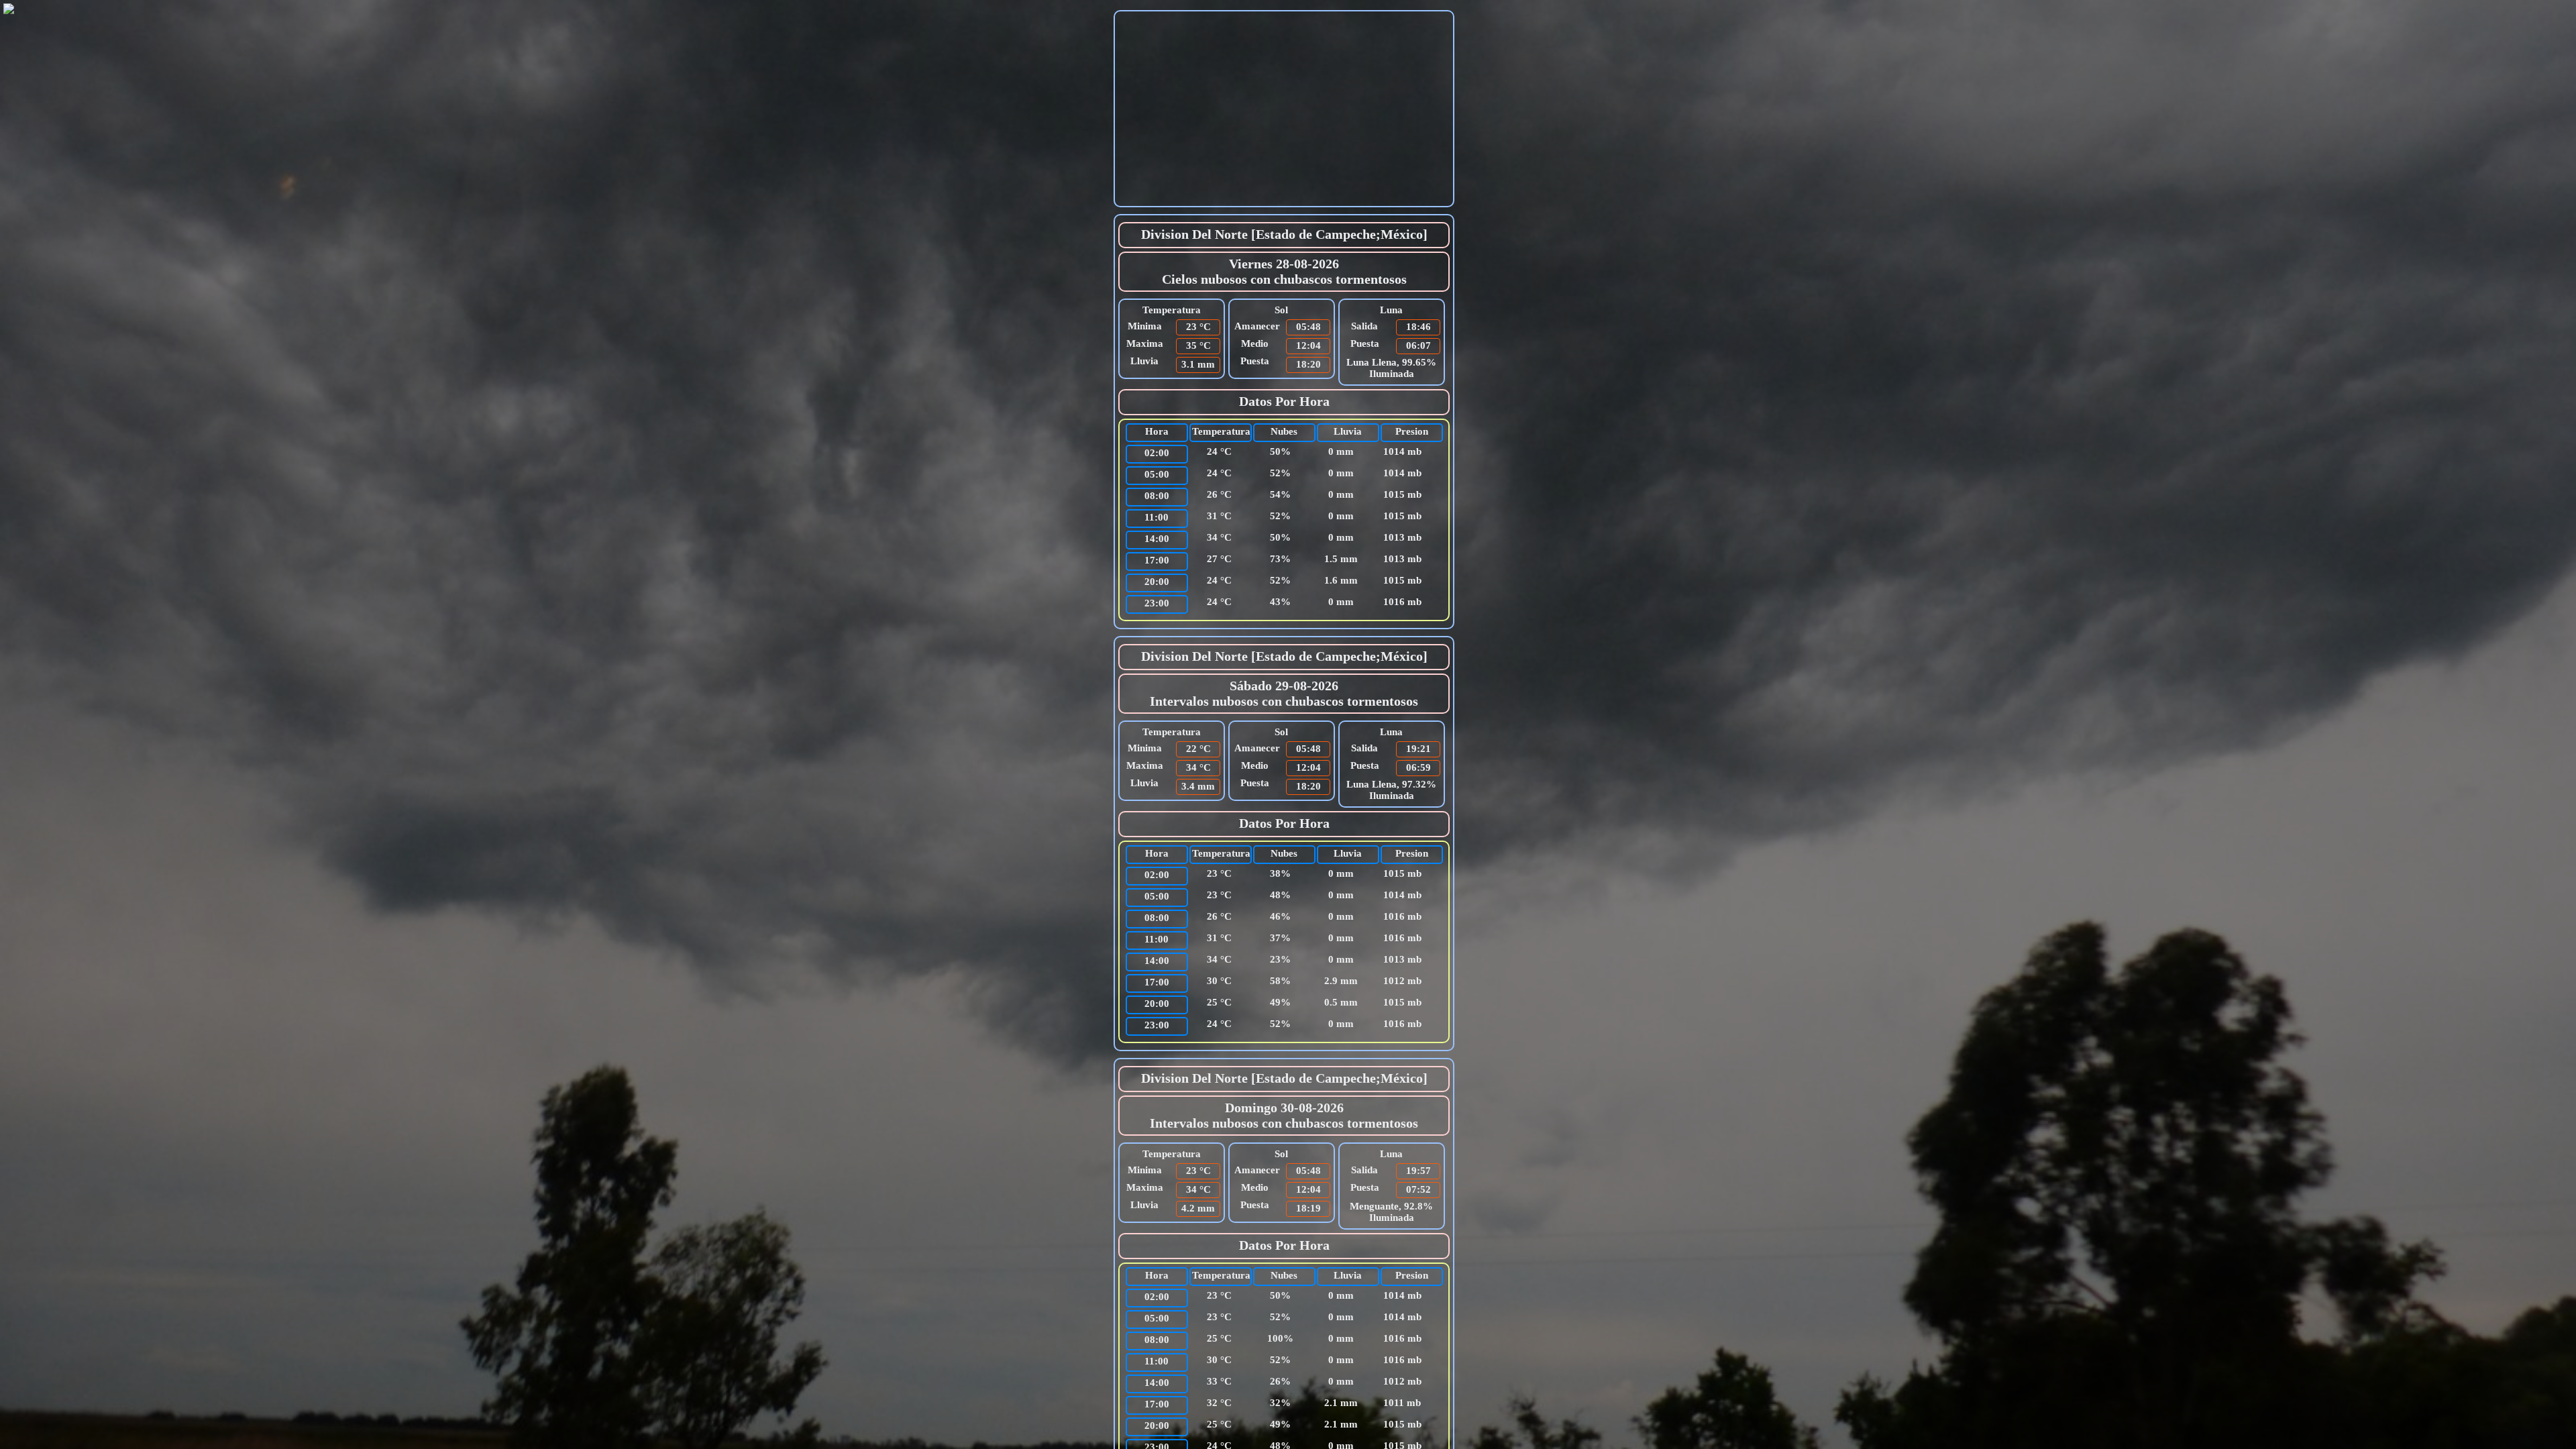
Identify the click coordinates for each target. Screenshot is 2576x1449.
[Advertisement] (1284, 109)
